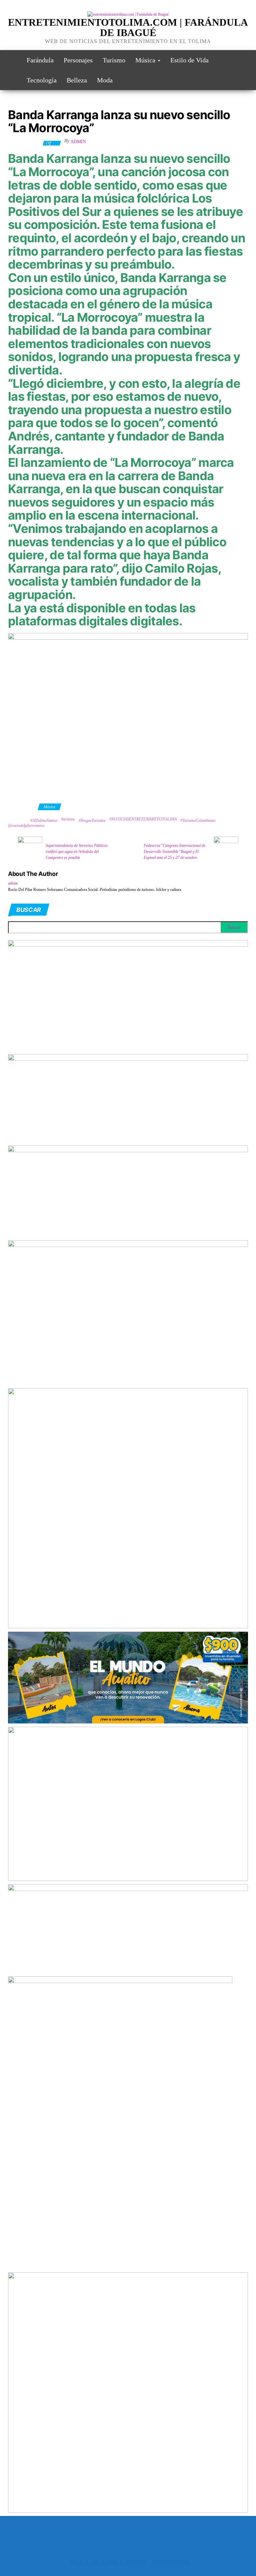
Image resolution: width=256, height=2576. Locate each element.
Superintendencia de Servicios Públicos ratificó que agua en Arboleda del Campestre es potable (77, 852)
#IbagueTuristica (92, 821)
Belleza (77, 80)
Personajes (78, 60)
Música (146, 60)
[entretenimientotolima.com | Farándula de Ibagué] (12, 60)
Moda (105, 80)
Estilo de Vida (189, 60)
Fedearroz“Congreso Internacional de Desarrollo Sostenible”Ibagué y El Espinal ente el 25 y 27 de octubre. (174, 852)
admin (78, 142)
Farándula (40, 60)
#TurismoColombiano (198, 821)
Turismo (114, 60)
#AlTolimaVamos (44, 821)
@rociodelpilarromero (26, 826)
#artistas (68, 819)
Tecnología (42, 80)
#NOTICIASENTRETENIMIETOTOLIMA (143, 819)
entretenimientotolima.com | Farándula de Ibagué (128, 27)
